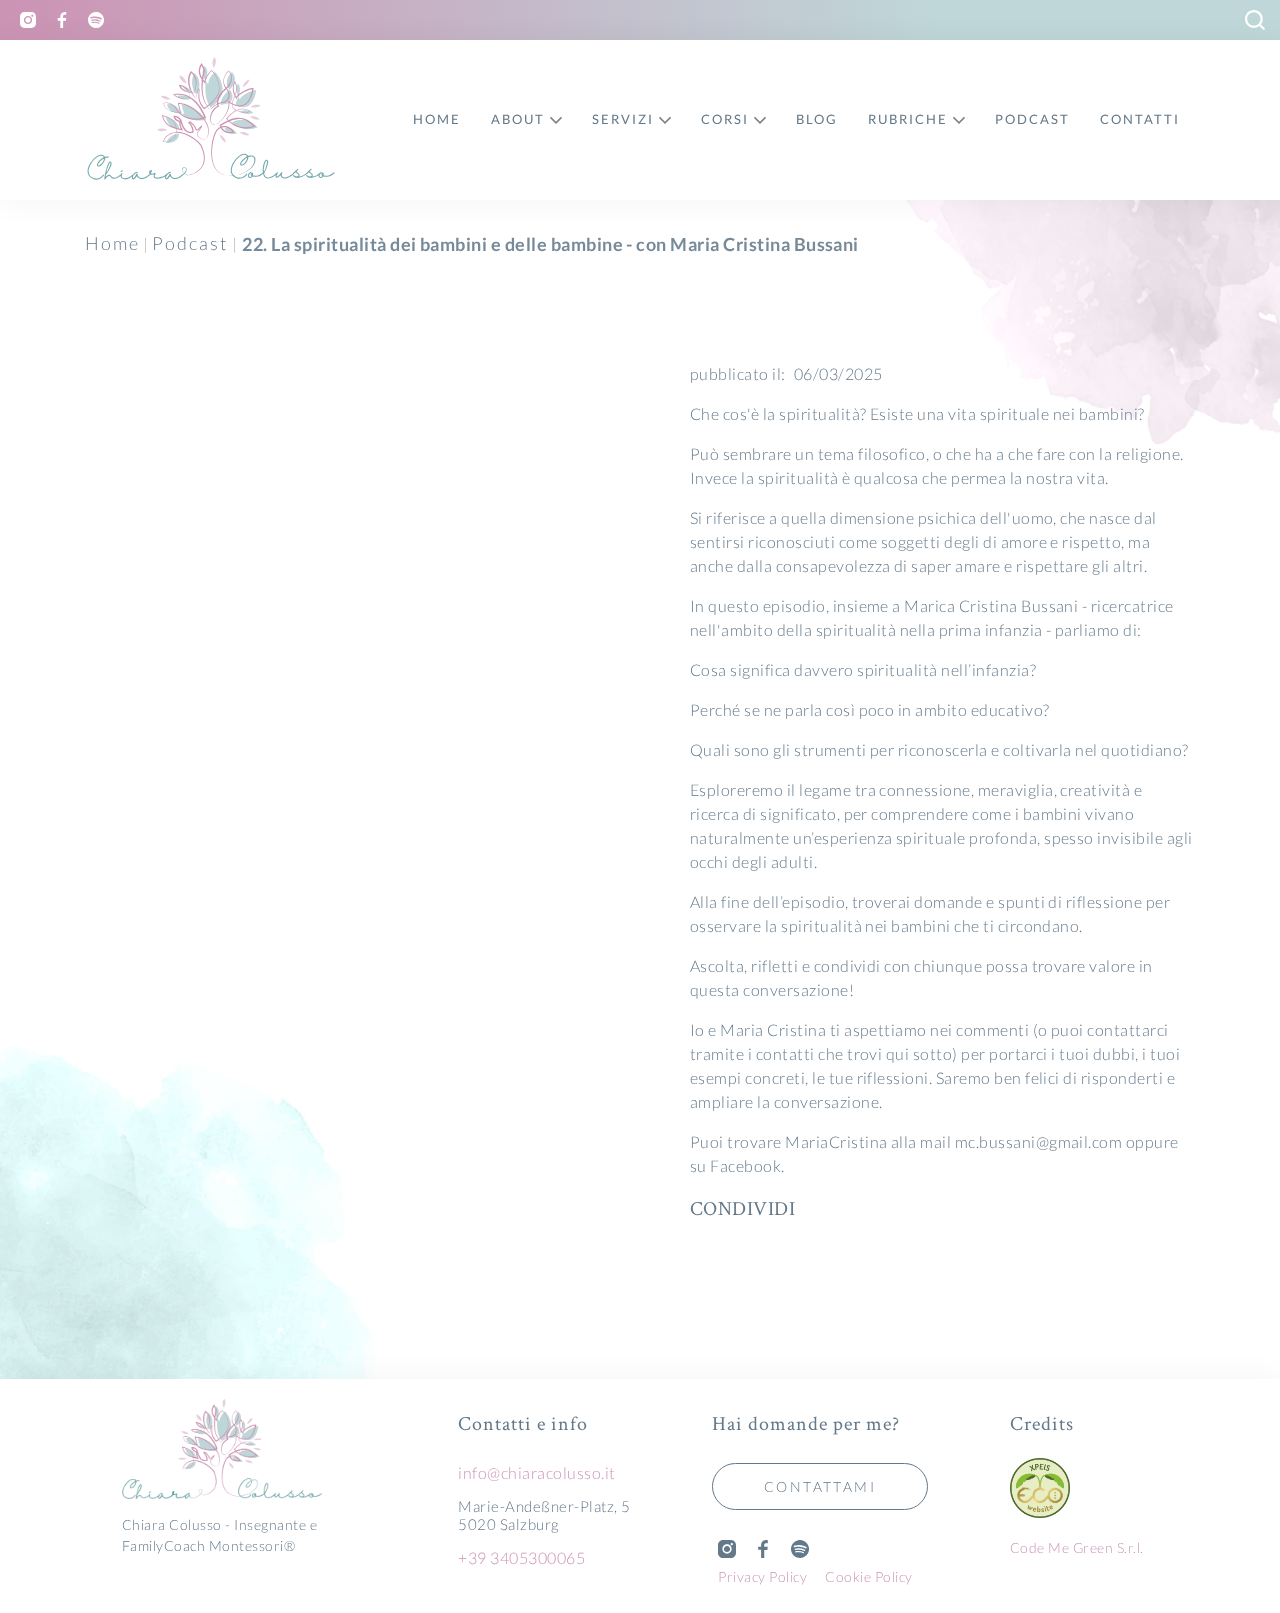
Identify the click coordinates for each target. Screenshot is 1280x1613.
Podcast (190, 243)
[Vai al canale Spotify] (96, 20)
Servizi (623, 119)
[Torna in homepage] (212, 120)
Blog (817, 119)
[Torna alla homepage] (244, 1451)
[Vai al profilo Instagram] (28, 20)
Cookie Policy (869, 1576)
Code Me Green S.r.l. (1077, 1547)
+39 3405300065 (521, 1557)
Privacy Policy (762, 1576)
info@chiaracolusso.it (537, 1472)
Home (112, 243)
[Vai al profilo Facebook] (62, 20)
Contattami (820, 1486)
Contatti (1140, 119)
